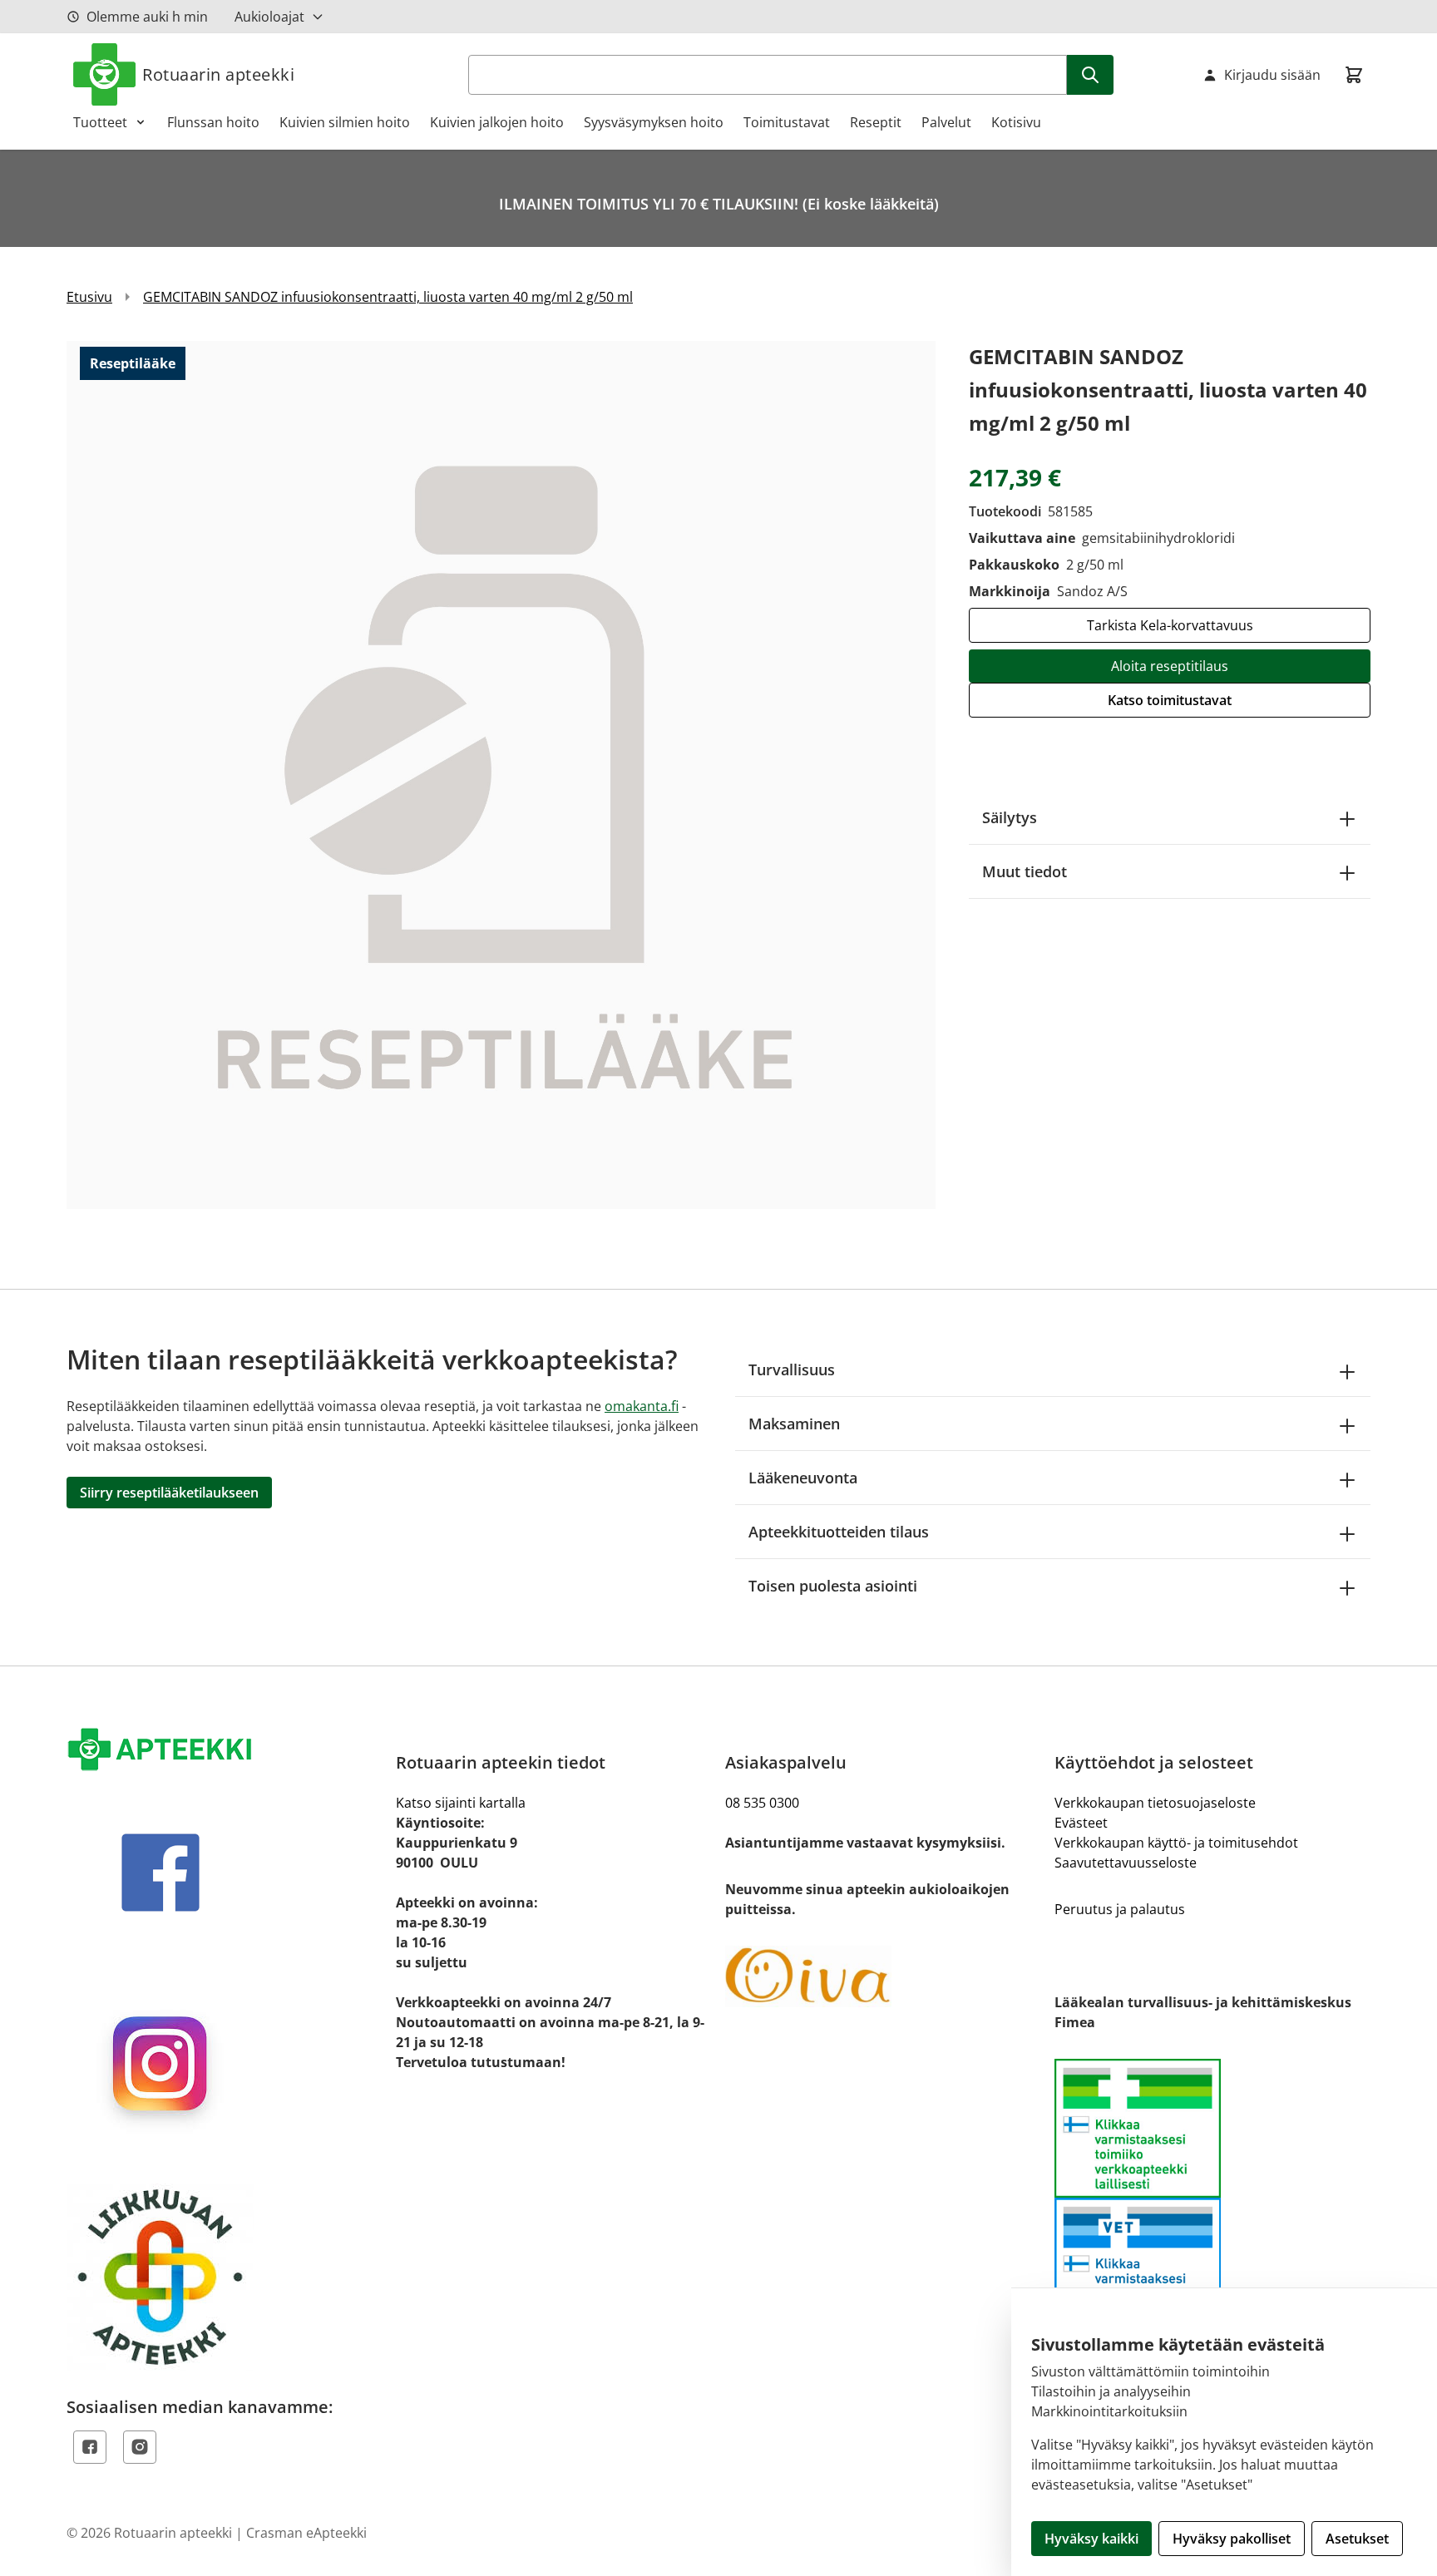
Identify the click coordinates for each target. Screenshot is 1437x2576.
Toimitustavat (787, 122)
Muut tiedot (1025, 871)
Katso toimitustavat (1170, 700)
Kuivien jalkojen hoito (497, 122)
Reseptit (876, 122)
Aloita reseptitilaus (1170, 666)
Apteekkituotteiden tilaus (839, 1532)
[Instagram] (140, 2447)
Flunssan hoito (213, 122)
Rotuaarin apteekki (218, 74)
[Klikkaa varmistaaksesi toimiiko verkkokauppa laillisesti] (1212, 2197)
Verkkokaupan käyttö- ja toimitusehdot (1176, 1843)
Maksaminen (794, 1424)
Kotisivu (1016, 122)
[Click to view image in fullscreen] (501, 775)
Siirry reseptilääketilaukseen (169, 1493)
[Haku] (1090, 75)
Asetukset (1357, 2539)
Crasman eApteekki (306, 2533)
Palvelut (946, 122)
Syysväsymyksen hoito (654, 122)
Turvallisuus (792, 1369)
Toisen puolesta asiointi (833, 1586)
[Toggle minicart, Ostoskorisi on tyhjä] (1354, 75)
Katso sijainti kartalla (461, 1803)
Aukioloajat (269, 17)
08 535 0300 (762, 1803)
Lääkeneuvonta (803, 1478)
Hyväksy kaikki (1091, 2539)
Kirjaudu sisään (1272, 75)
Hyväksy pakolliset (1232, 2539)
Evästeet (1081, 1823)
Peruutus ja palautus (1120, 1909)
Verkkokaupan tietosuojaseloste (1155, 1803)
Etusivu (89, 297)
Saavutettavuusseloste (1126, 1863)
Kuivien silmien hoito (345, 122)
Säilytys (1010, 817)
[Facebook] (90, 2447)
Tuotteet (100, 122)
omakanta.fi (642, 1406)
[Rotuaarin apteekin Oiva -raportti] (883, 1976)
